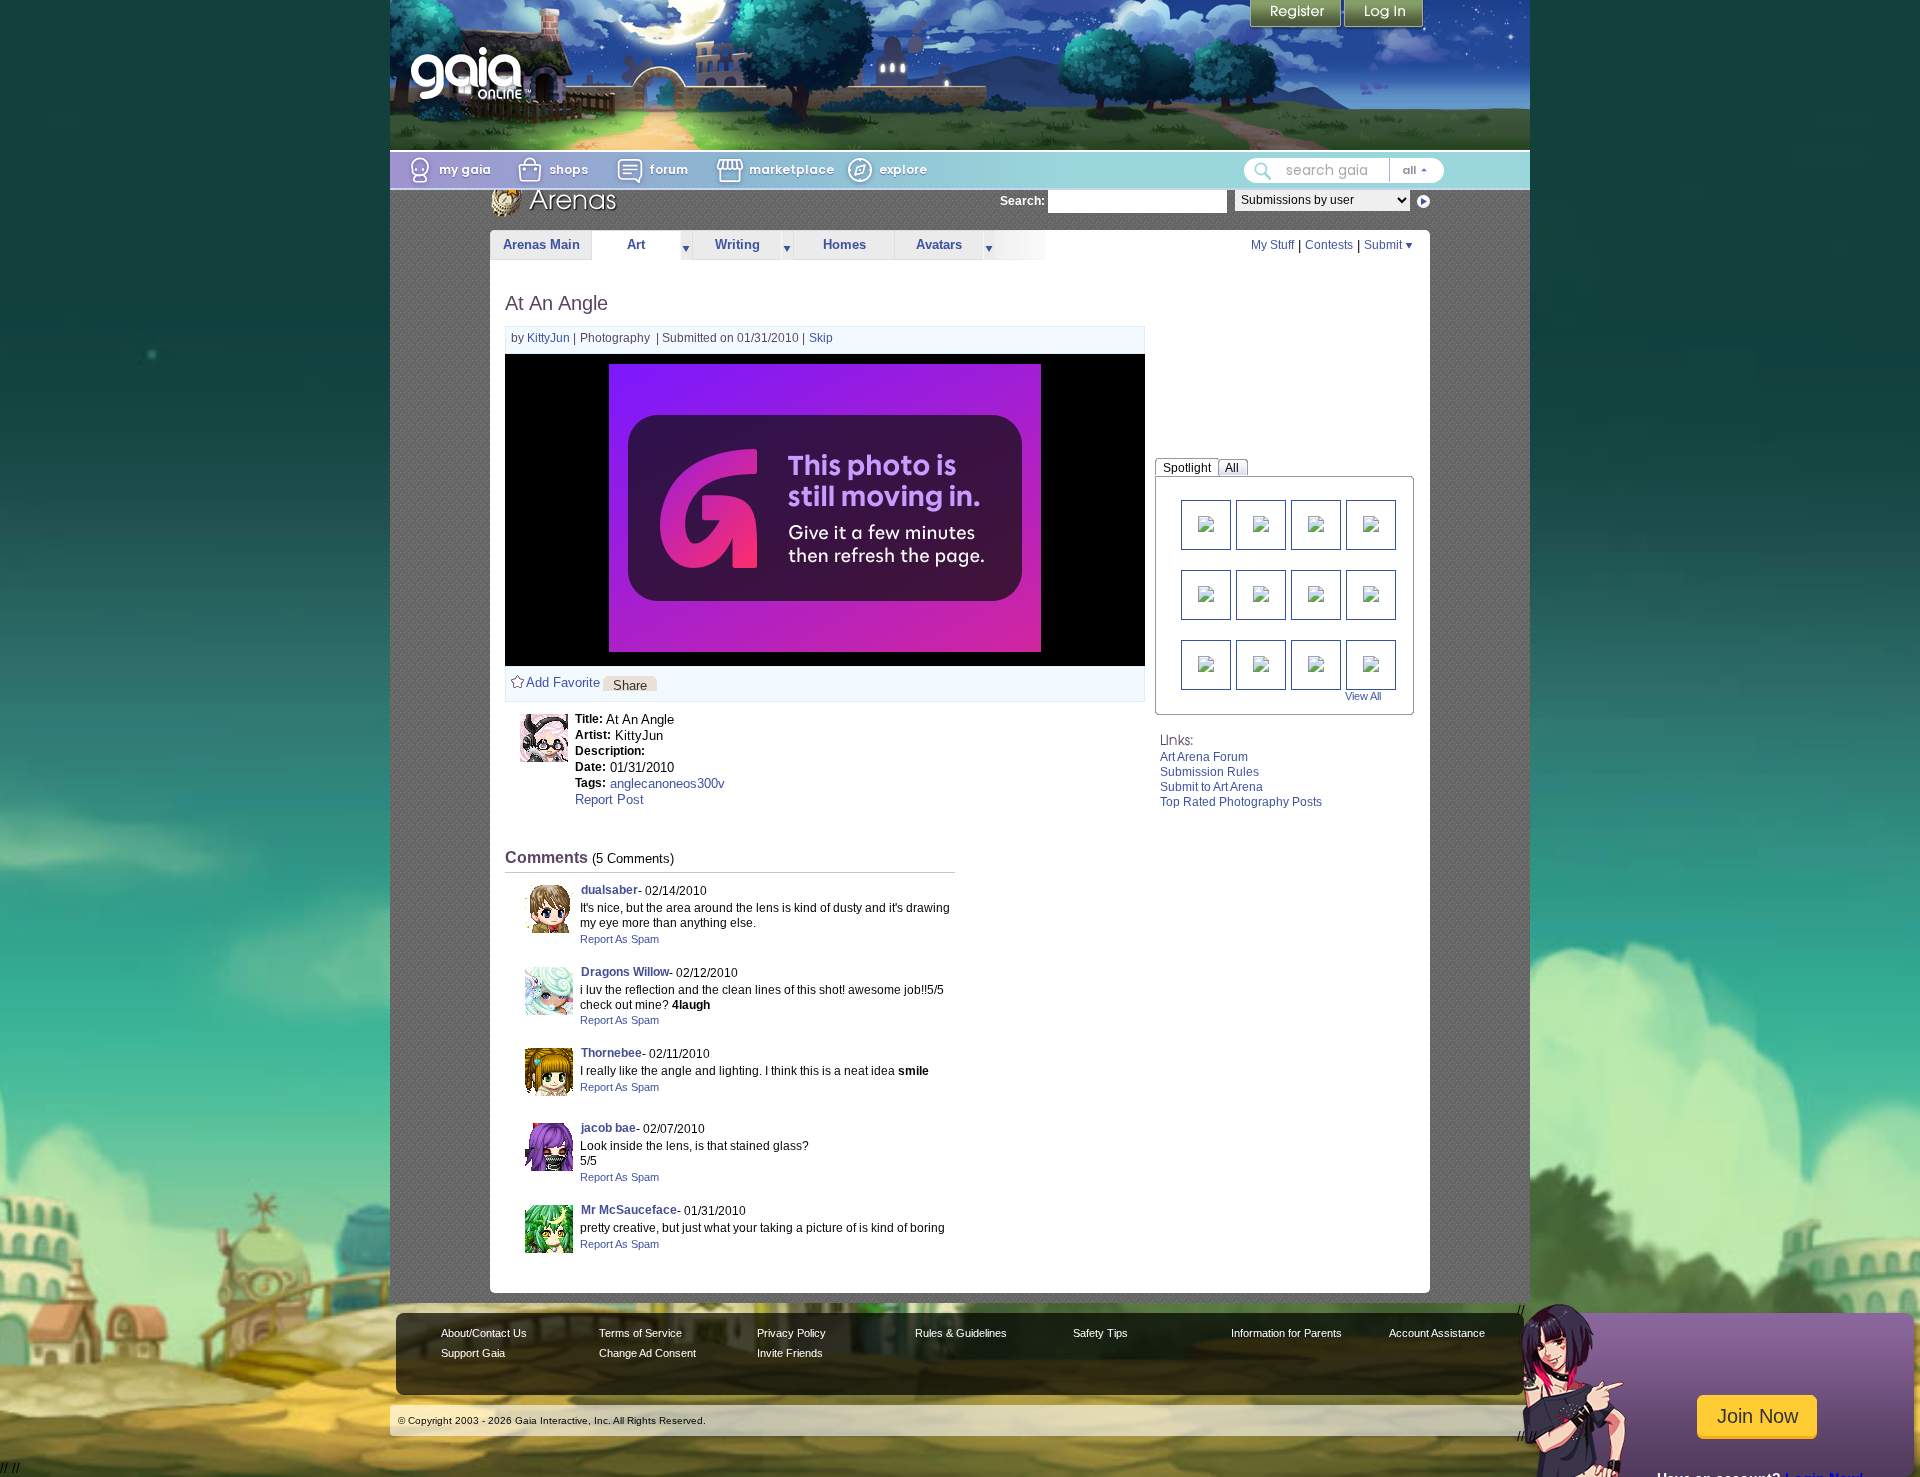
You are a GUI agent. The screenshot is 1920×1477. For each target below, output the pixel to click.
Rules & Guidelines (961, 1333)
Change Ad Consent (647, 1353)
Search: (1022, 201)
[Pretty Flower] (1316, 592)
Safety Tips (1100, 1333)
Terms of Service (640, 1333)
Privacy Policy (791, 1333)
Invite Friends (790, 1353)
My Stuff (1272, 245)
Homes (844, 244)
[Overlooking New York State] (1261, 522)
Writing (737, 244)
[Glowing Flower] (1206, 592)
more (686, 245)
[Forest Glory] (1371, 592)
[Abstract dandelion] (1316, 522)
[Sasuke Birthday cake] (1261, 592)
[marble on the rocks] (1316, 662)
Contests (1329, 245)
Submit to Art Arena (1211, 787)
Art (636, 244)
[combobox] (1344, 170)
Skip (821, 338)
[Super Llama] (1261, 662)
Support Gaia (473, 1353)
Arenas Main (541, 244)
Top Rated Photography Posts (1241, 802)
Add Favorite (563, 682)
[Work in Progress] (1371, 522)
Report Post (609, 799)
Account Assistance (1437, 1333)
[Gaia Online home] (471, 73)
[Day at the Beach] (1206, 522)
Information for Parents (1286, 1333)
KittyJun (550, 338)
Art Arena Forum (1204, 757)
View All (1363, 696)
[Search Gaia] (1263, 171)
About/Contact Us (484, 1333)
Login (1384, 15)
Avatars (939, 244)
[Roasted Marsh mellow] (1371, 662)
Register (1297, 15)
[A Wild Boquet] (1206, 662)
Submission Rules (1209, 772)
